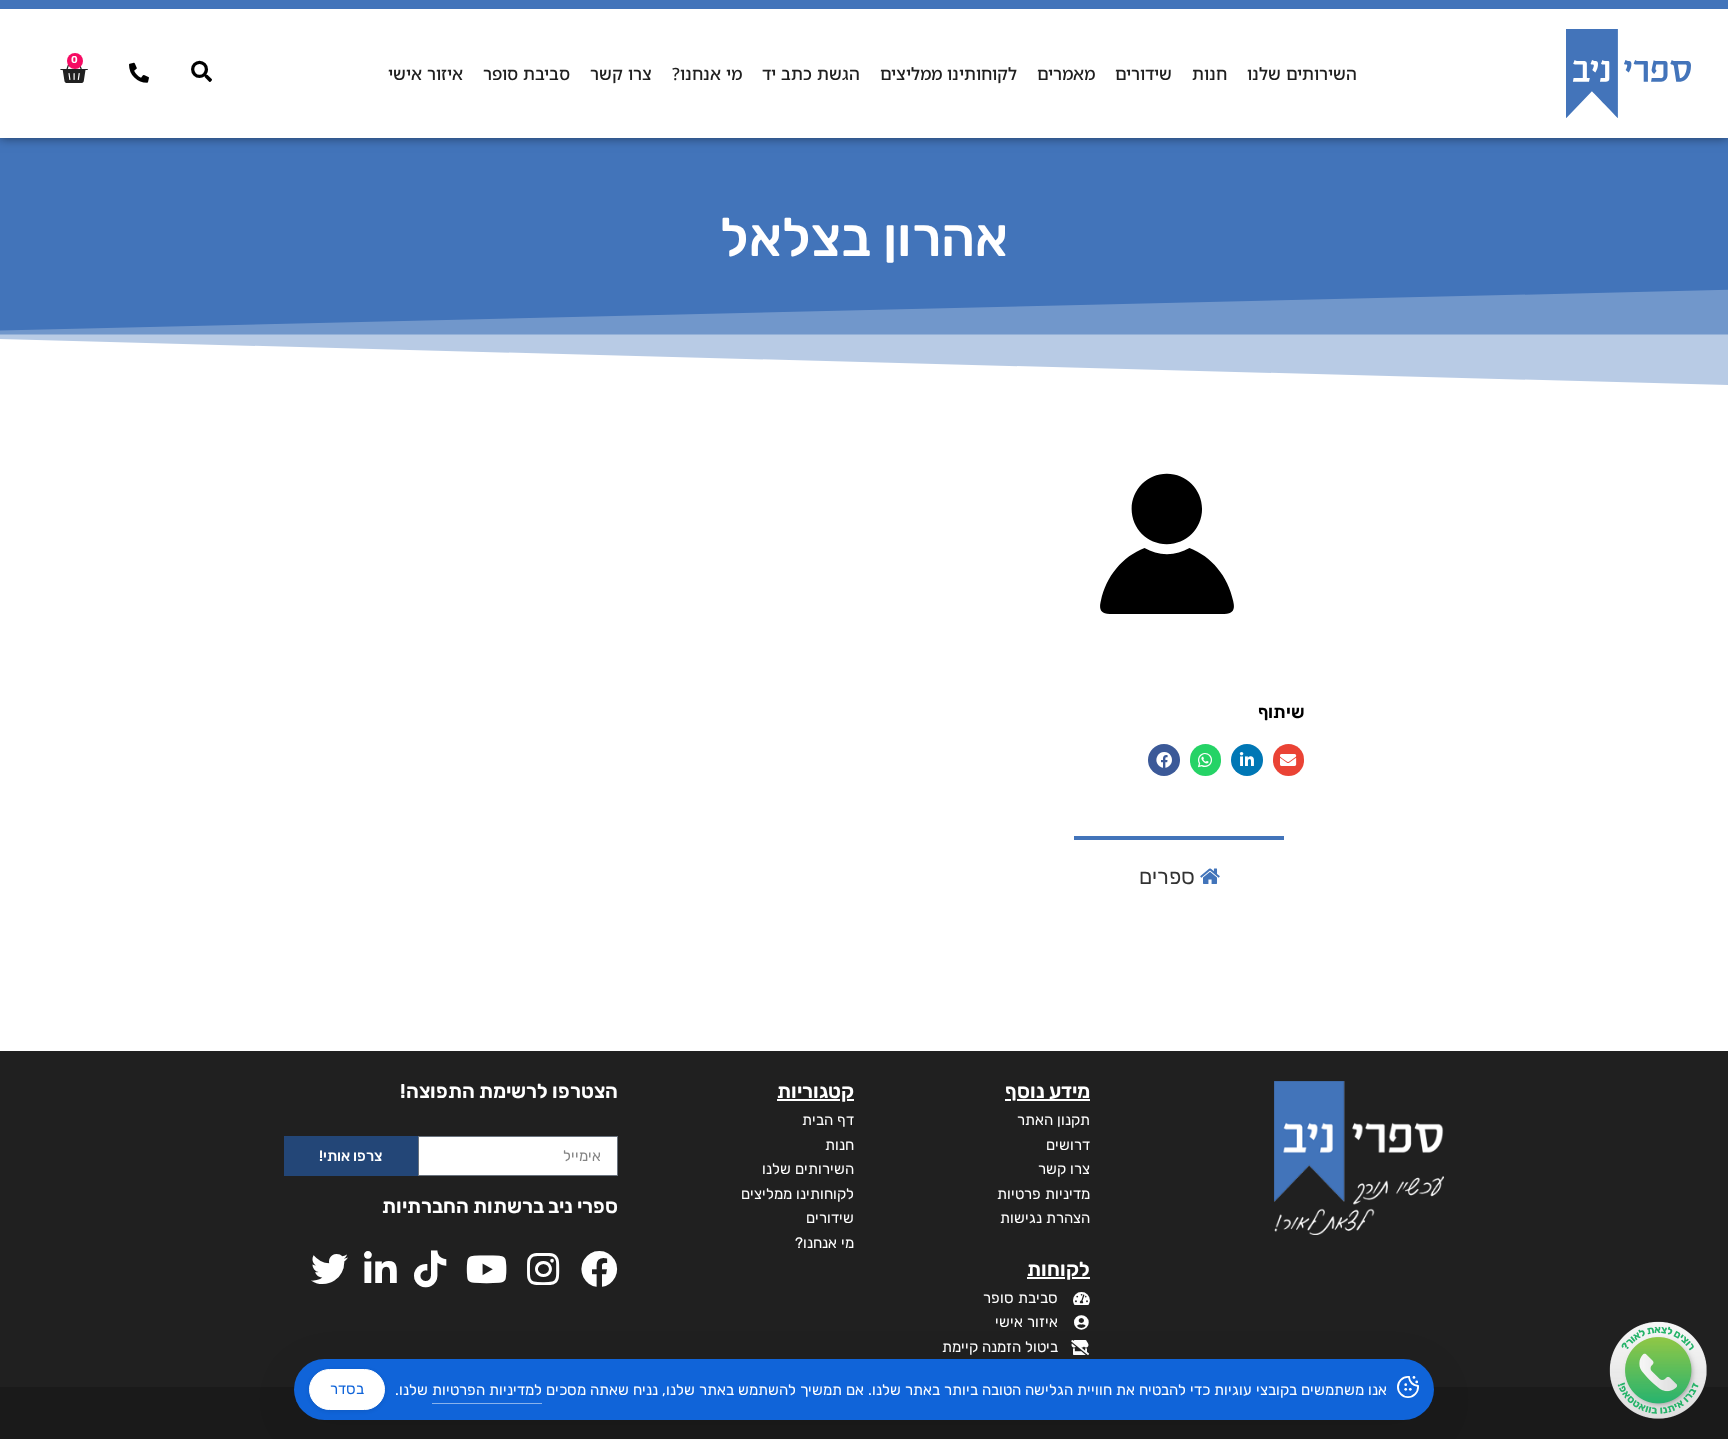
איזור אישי (425, 73)
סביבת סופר (526, 73)
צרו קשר (621, 73)
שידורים (1143, 73)
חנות (1209, 73)
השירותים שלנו (1302, 73)
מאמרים (1066, 73)
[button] (1289, 760)
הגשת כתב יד (811, 73)
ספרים (1169, 876)
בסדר (347, 1389)
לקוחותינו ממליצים (948, 73)
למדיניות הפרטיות (487, 1390)
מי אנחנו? (707, 73)
